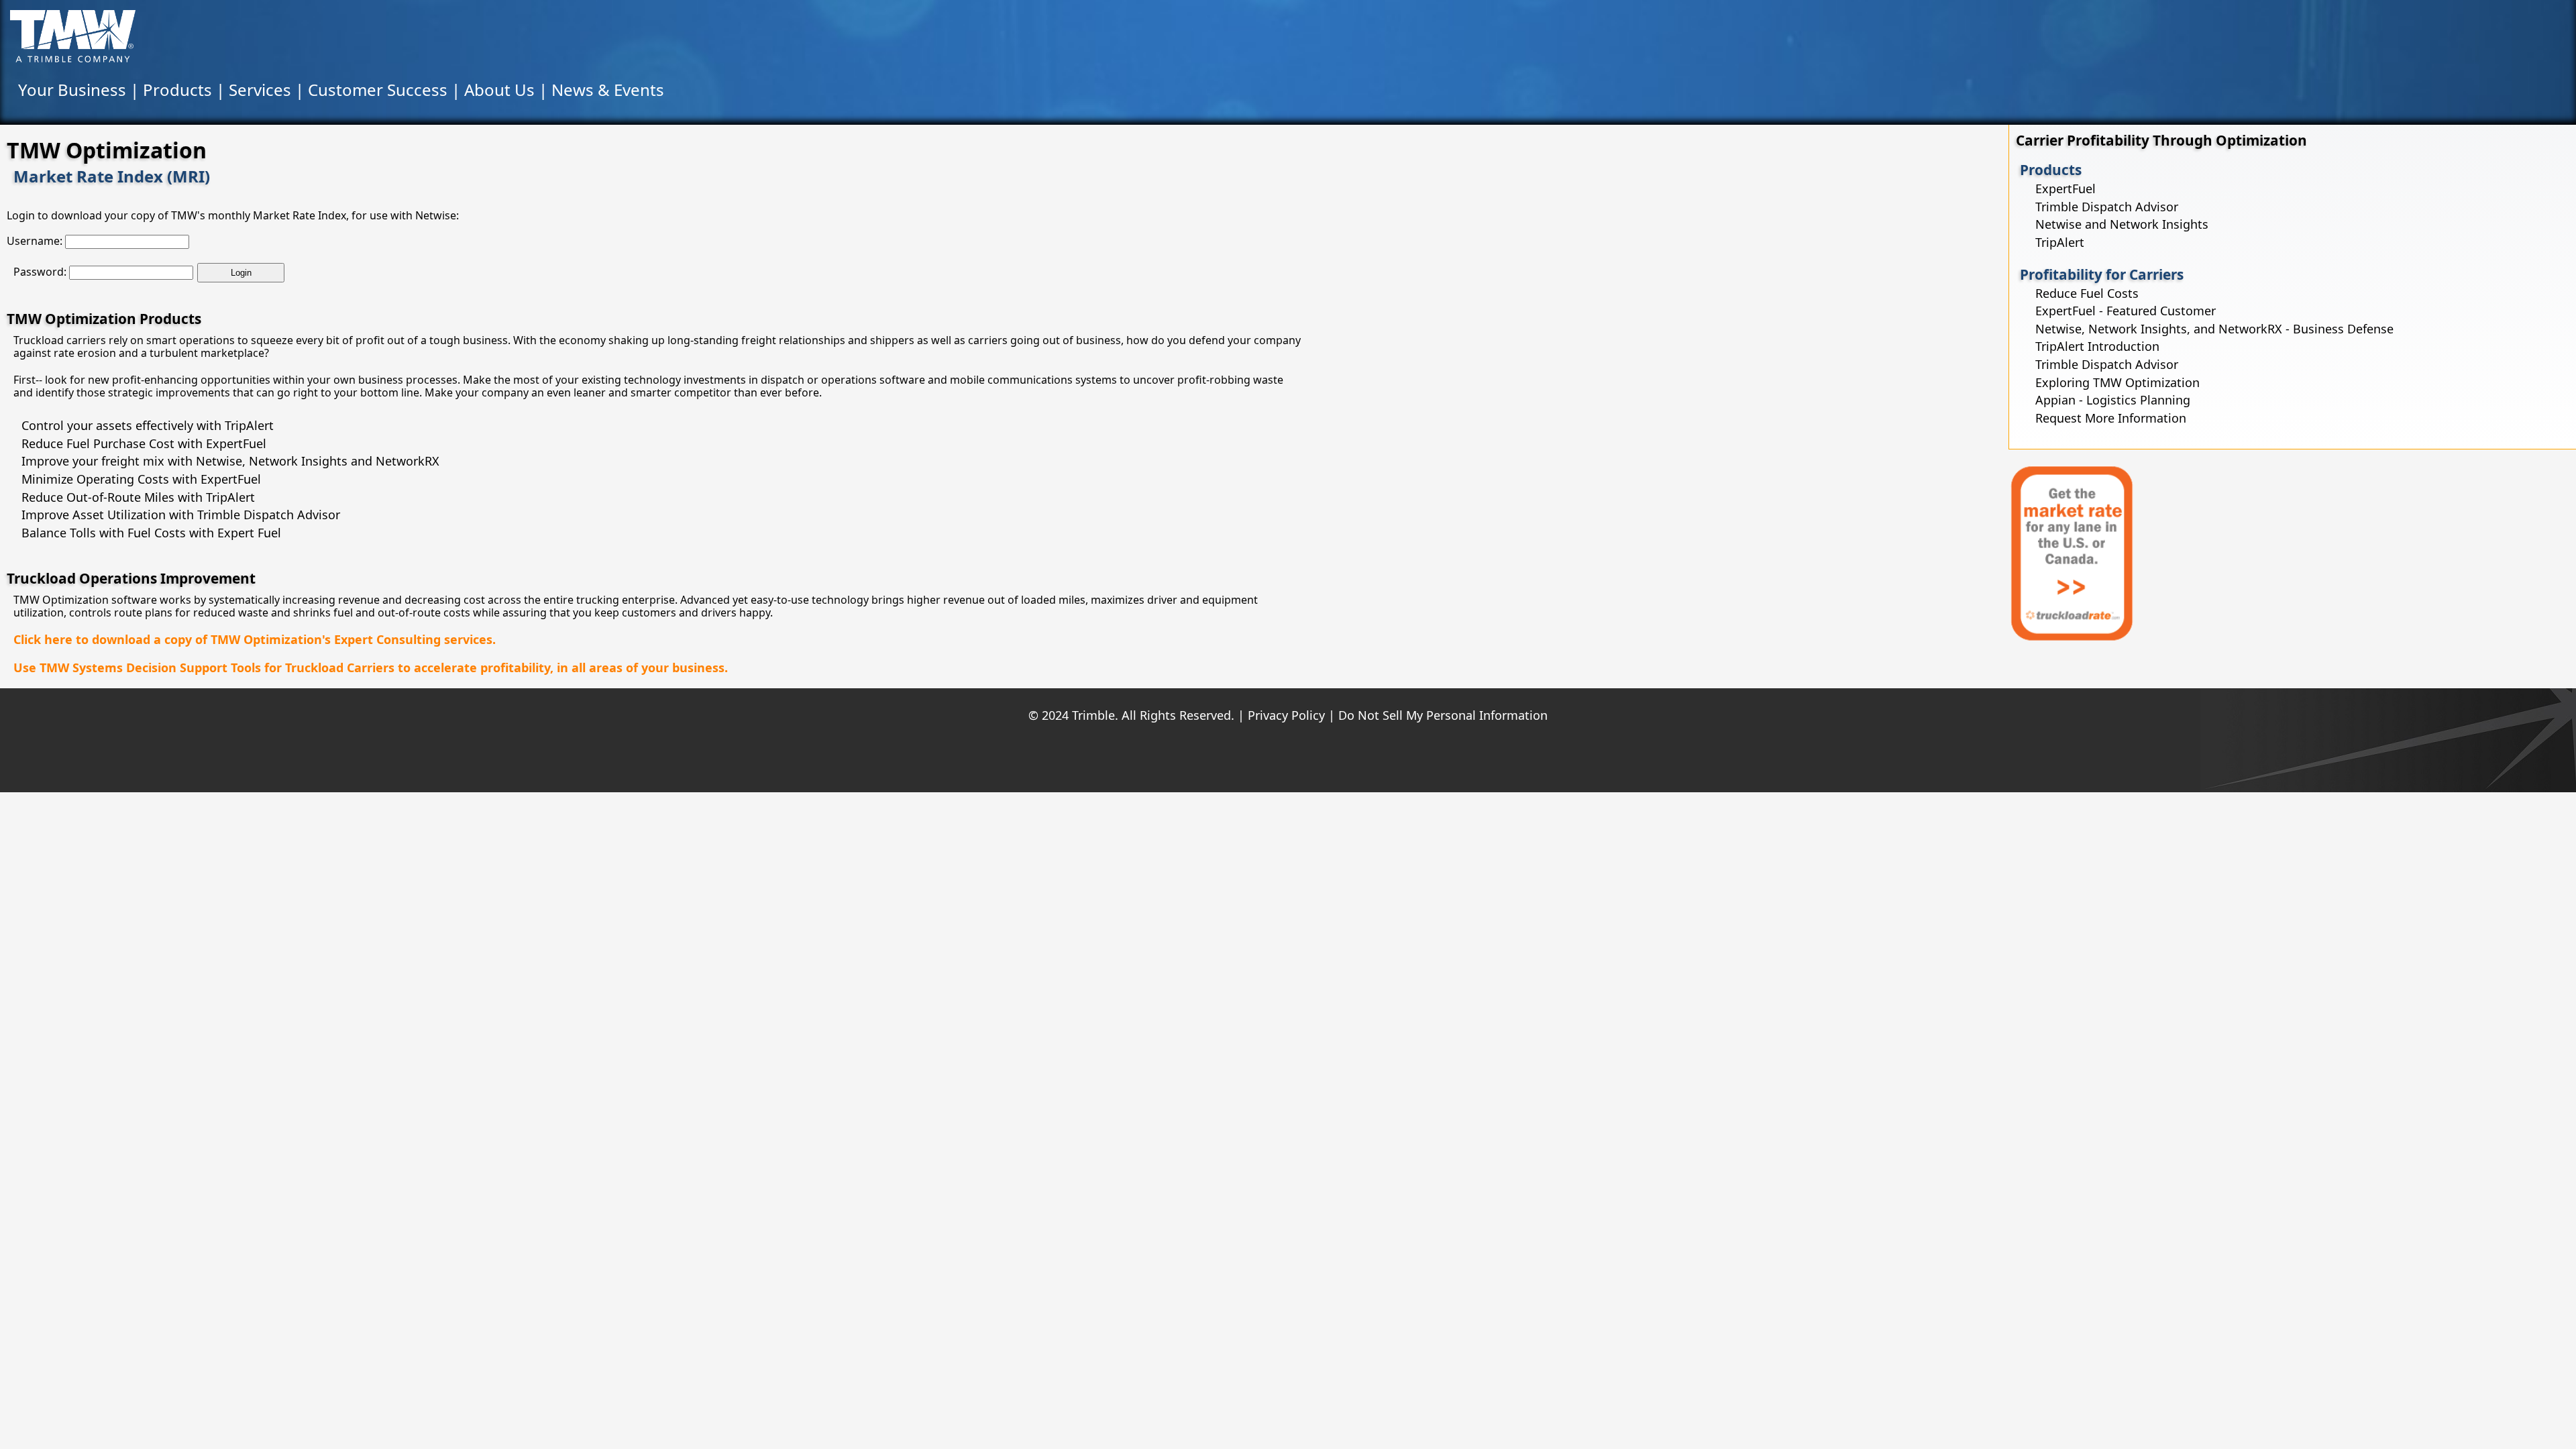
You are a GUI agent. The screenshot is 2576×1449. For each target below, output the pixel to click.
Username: (35, 241)
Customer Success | (386, 90)
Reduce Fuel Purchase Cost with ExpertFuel (144, 443)
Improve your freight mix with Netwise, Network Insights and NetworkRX (230, 461)
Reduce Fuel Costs (2087, 293)
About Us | (508, 90)
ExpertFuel (2065, 189)
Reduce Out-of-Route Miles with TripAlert (138, 497)
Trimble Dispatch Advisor (2107, 207)
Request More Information (2111, 418)
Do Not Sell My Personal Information (1443, 715)
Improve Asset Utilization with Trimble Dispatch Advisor (181, 515)
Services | (268, 90)
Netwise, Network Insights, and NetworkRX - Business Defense (2214, 329)
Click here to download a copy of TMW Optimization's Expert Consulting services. (255, 639)
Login (241, 273)
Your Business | (80, 90)
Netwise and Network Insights (2122, 224)
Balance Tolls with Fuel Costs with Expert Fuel (151, 533)
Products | (186, 90)
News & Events (608, 90)
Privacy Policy (1286, 715)
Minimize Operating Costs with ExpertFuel (141, 479)
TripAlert (2060, 242)
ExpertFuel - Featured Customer (2126, 311)
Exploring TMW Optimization (2117, 382)
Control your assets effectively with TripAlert (148, 425)
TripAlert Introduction (2097, 346)
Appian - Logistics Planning (2113, 400)
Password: (40, 272)
